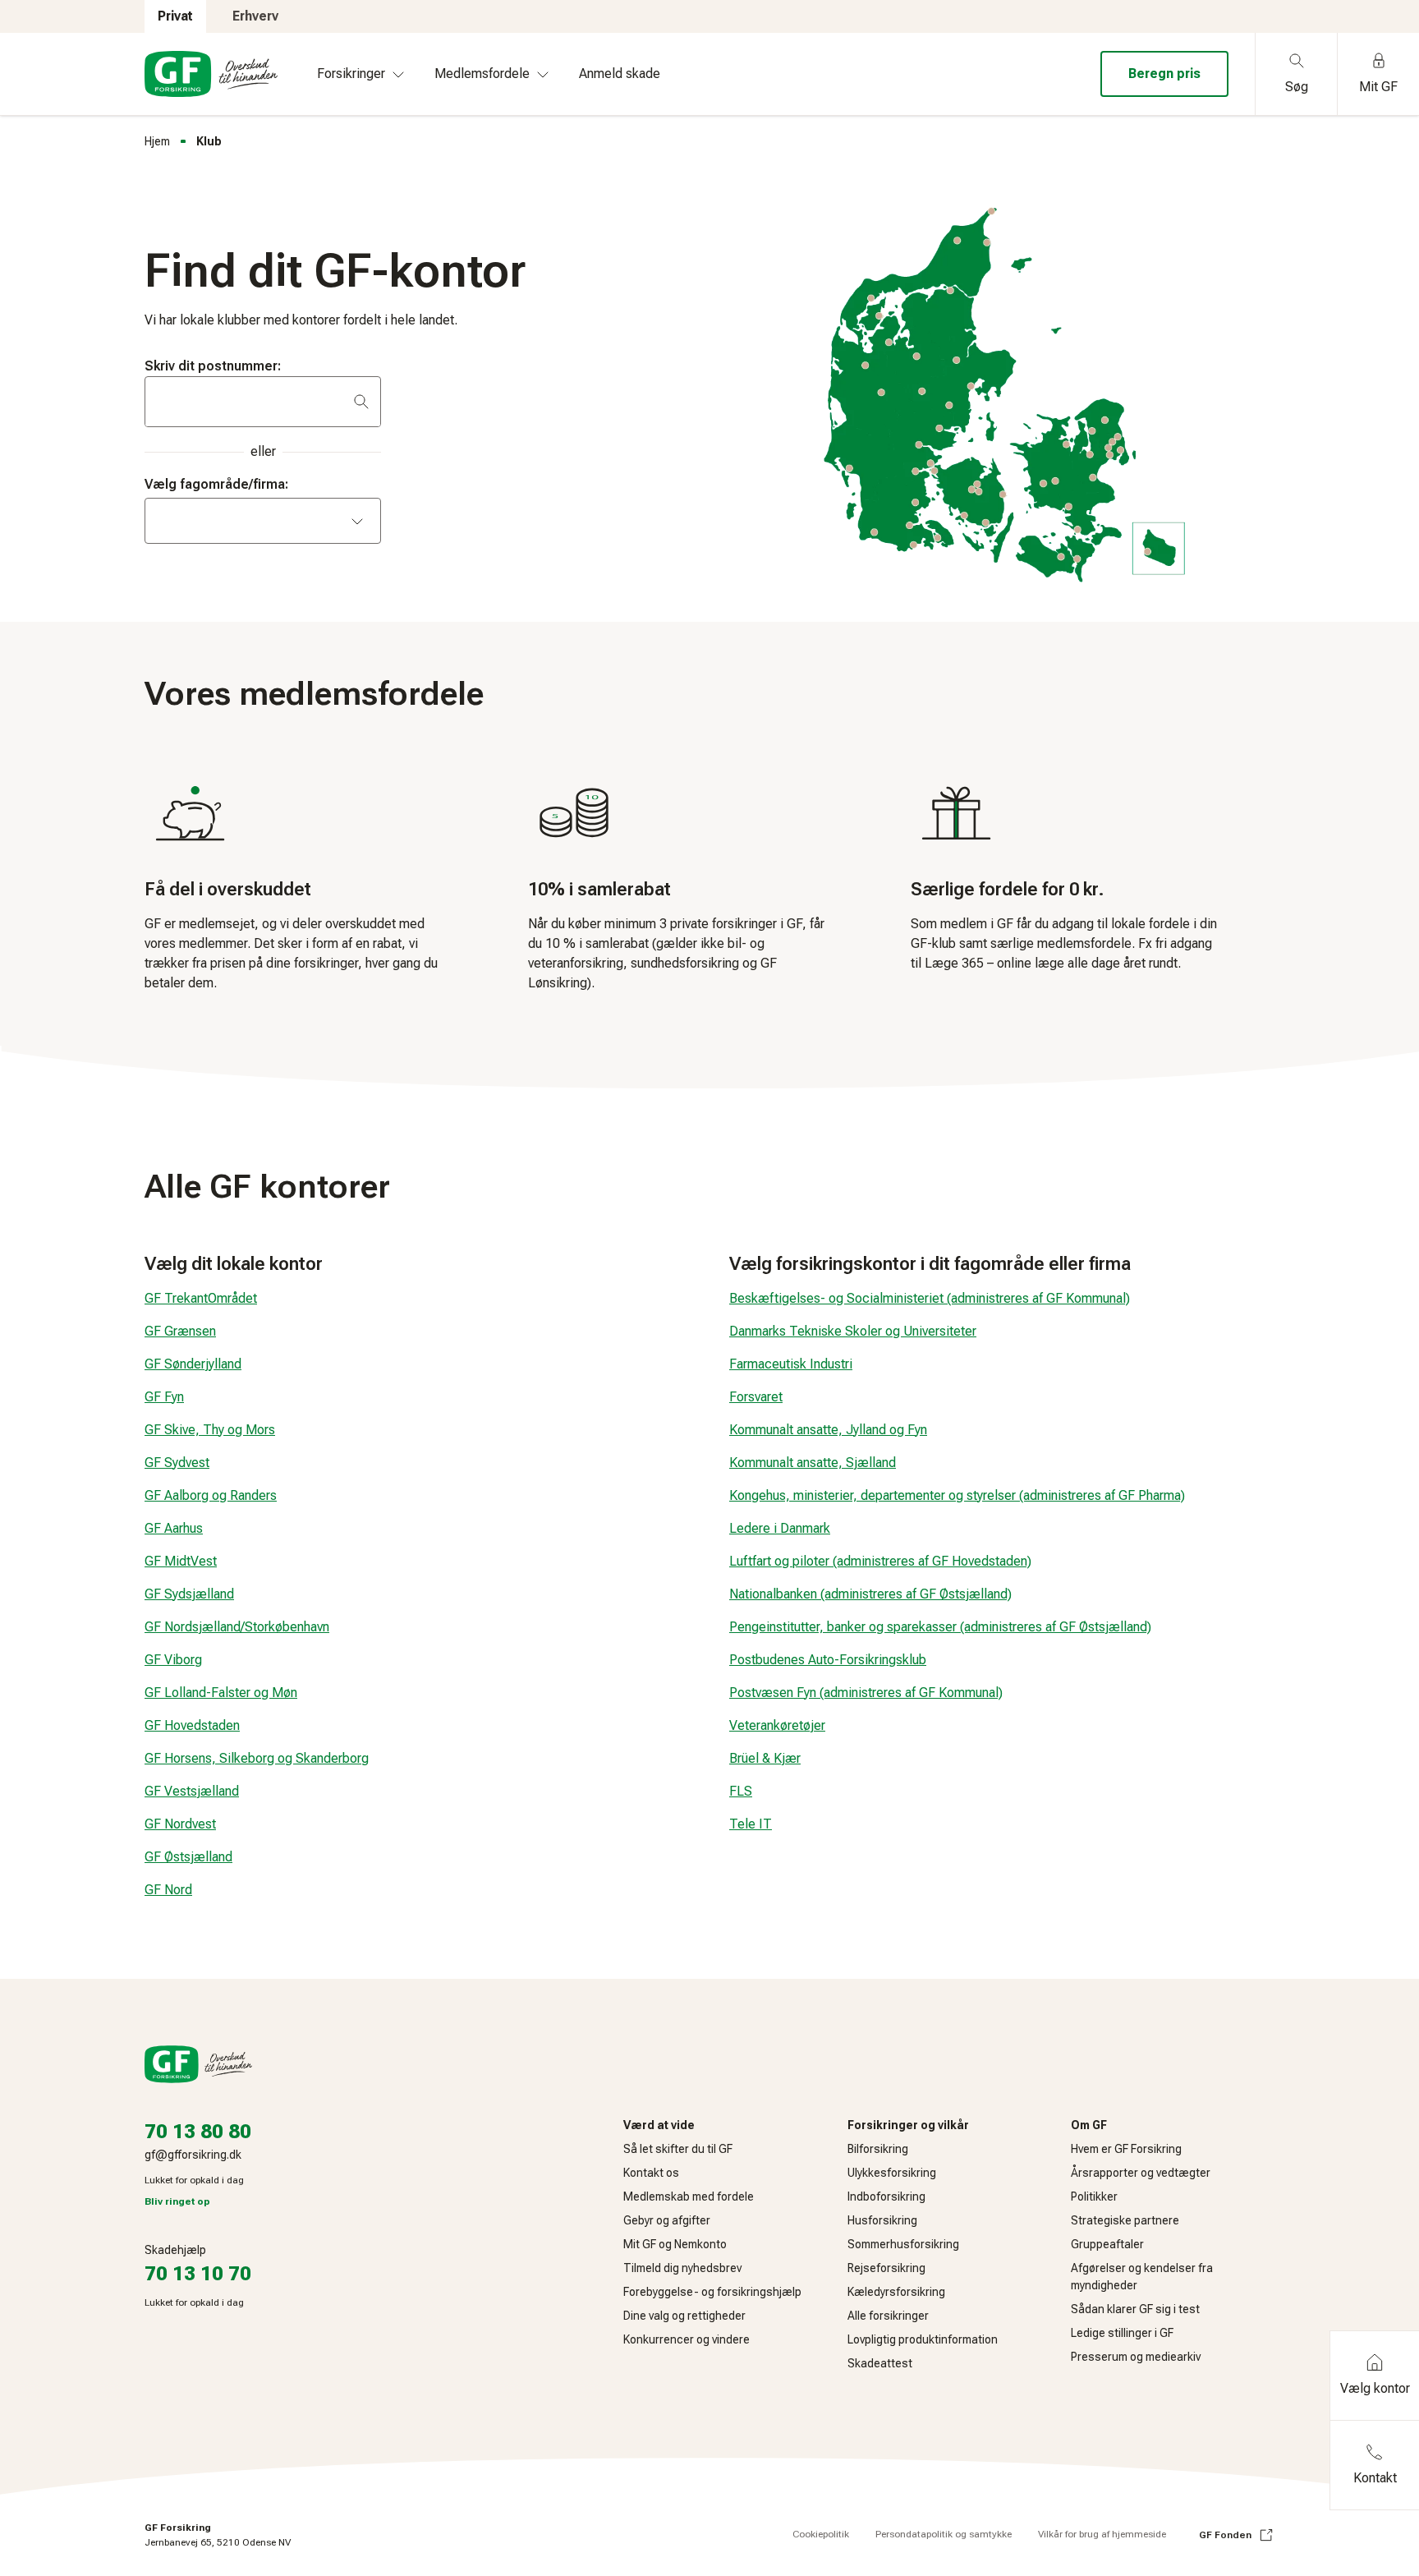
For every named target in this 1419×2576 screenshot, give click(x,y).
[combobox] (263, 521)
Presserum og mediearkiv (1136, 2357)
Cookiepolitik (821, 2534)
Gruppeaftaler (1107, 2244)
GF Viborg (173, 1660)
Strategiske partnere (1125, 2220)
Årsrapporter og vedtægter (1141, 2173)
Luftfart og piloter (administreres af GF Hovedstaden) (880, 1561)
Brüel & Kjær (765, 1758)
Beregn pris (1164, 74)
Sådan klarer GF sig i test (1135, 2309)
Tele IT (751, 1824)
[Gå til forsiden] (211, 74)
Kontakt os (651, 2173)
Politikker (1094, 2196)
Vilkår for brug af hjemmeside (1102, 2534)
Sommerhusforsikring (903, 2244)
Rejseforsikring (886, 2268)
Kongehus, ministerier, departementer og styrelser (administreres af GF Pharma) (957, 1495)
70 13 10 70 (198, 2274)
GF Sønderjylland (193, 1364)
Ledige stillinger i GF (1122, 2333)
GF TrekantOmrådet (201, 1298)
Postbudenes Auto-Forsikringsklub (828, 1660)
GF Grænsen (180, 1331)
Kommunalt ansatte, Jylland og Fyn (828, 1430)
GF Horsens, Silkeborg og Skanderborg (257, 1758)
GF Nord (168, 1890)
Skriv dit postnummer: (213, 366)
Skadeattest (880, 2363)
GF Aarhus (174, 1528)
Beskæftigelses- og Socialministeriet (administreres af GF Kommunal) (930, 1298)
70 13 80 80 (198, 2132)
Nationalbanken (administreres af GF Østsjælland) (870, 1594)
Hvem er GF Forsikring (1126, 2149)
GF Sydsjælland (189, 1594)
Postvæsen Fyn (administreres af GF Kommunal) (866, 1693)
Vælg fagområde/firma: (216, 484)
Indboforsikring (886, 2196)
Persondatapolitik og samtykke (944, 2534)
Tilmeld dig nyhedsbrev (682, 2268)
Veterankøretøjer (777, 1725)
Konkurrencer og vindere (687, 2339)
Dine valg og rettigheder (684, 2316)
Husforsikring (882, 2220)
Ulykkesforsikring (892, 2173)
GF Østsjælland (188, 1857)
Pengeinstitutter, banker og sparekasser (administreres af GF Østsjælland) (940, 1627)
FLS (741, 1791)
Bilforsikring (878, 2149)
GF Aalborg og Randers (211, 1495)
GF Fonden (1225, 2535)
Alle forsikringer (888, 2316)
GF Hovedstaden (192, 1725)
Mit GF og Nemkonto (675, 2244)
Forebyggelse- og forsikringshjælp (712, 2292)
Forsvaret (756, 1397)
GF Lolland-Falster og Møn (221, 1693)
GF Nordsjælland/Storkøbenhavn (237, 1627)
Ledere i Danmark (780, 1528)
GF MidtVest (181, 1561)
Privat (175, 16)
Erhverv (255, 16)
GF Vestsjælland (192, 1791)
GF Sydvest (177, 1463)
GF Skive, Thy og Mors (210, 1430)
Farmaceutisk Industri (791, 1364)
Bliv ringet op (177, 2201)
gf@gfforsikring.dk (193, 2155)
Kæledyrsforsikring (896, 2292)
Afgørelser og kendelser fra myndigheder (1142, 2277)
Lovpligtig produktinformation (923, 2339)
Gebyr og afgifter (667, 2220)
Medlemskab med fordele (689, 2196)
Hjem (157, 141)
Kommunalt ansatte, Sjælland (813, 1463)
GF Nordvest (180, 1824)
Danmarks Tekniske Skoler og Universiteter (853, 1331)
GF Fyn (164, 1397)
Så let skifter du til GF (678, 2149)
